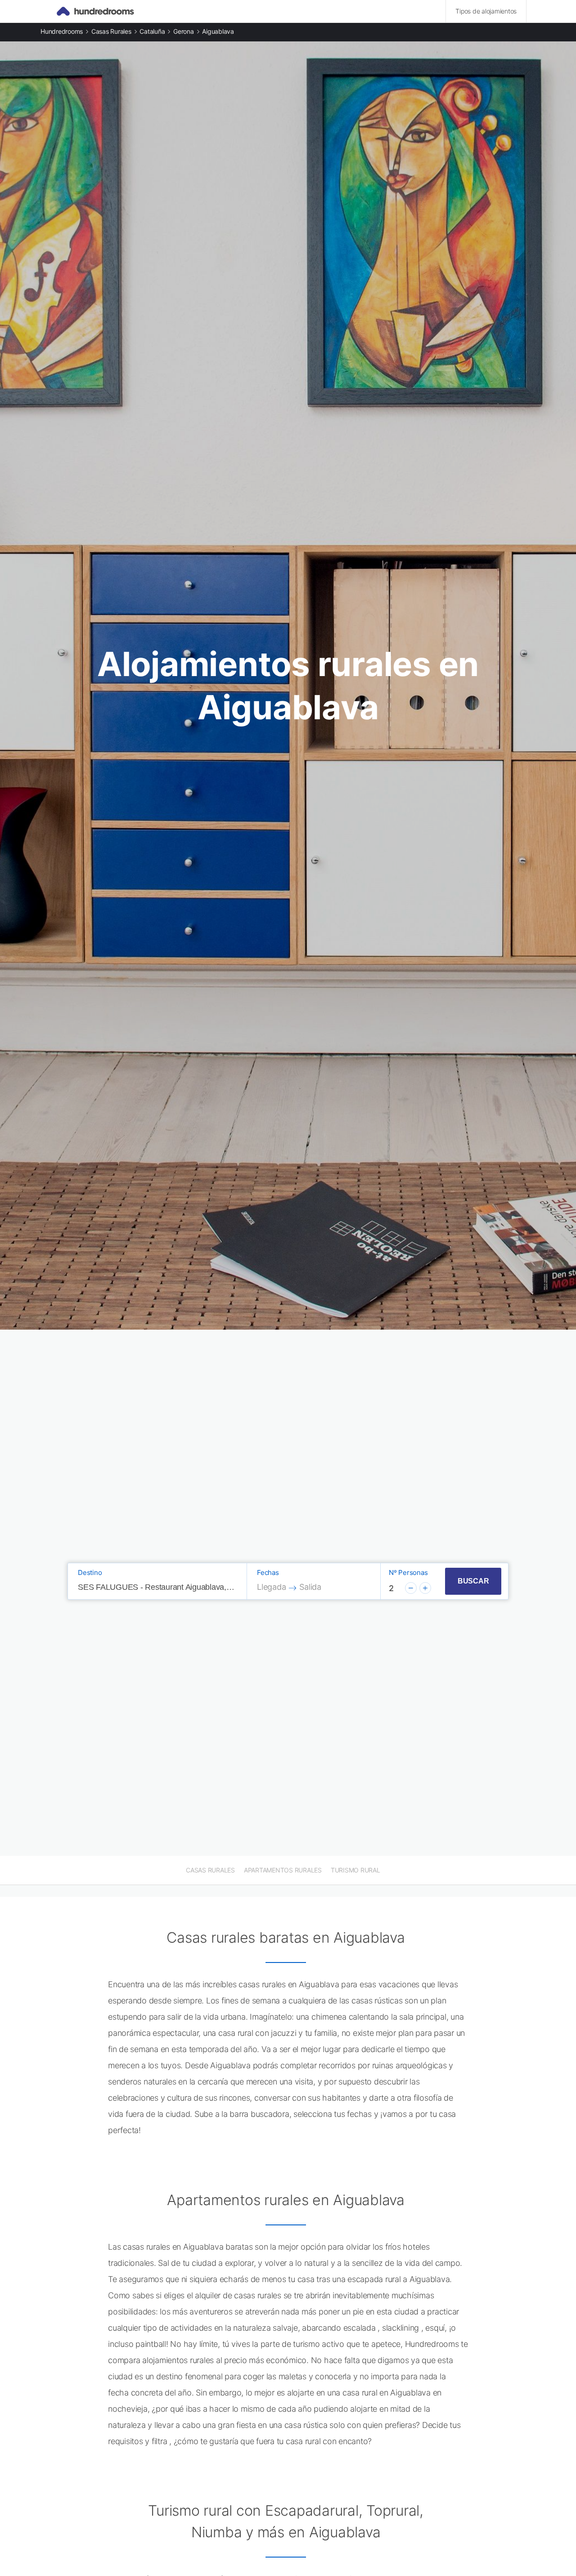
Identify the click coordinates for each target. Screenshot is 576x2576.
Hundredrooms (62, 31)
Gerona (184, 31)
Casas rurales (111, 31)
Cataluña (152, 31)
